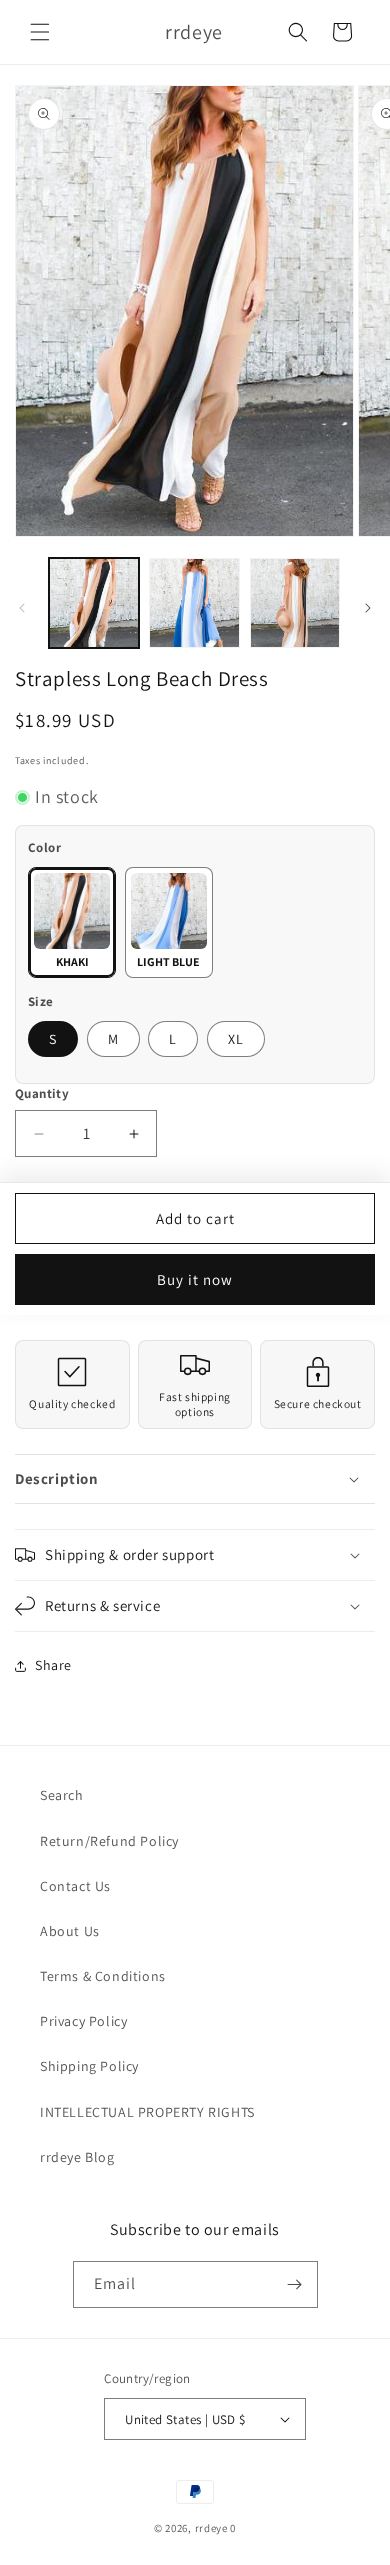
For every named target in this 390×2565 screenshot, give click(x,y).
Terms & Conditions (103, 1976)
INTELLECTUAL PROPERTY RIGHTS (147, 2112)
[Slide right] (368, 608)
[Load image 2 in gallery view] (194, 603)
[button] (40, 32)
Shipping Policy (89, 2066)
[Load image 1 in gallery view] (94, 603)
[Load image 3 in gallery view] (295, 603)
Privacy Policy (83, 2021)
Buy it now (195, 1279)
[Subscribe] (295, 2284)
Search (62, 1795)
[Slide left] (22, 608)
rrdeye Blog (77, 2157)
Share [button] (53, 1665)
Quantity (42, 1093)
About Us (70, 1931)
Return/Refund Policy (109, 1841)
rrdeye (211, 2528)
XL (236, 1039)
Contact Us (75, 1886)
